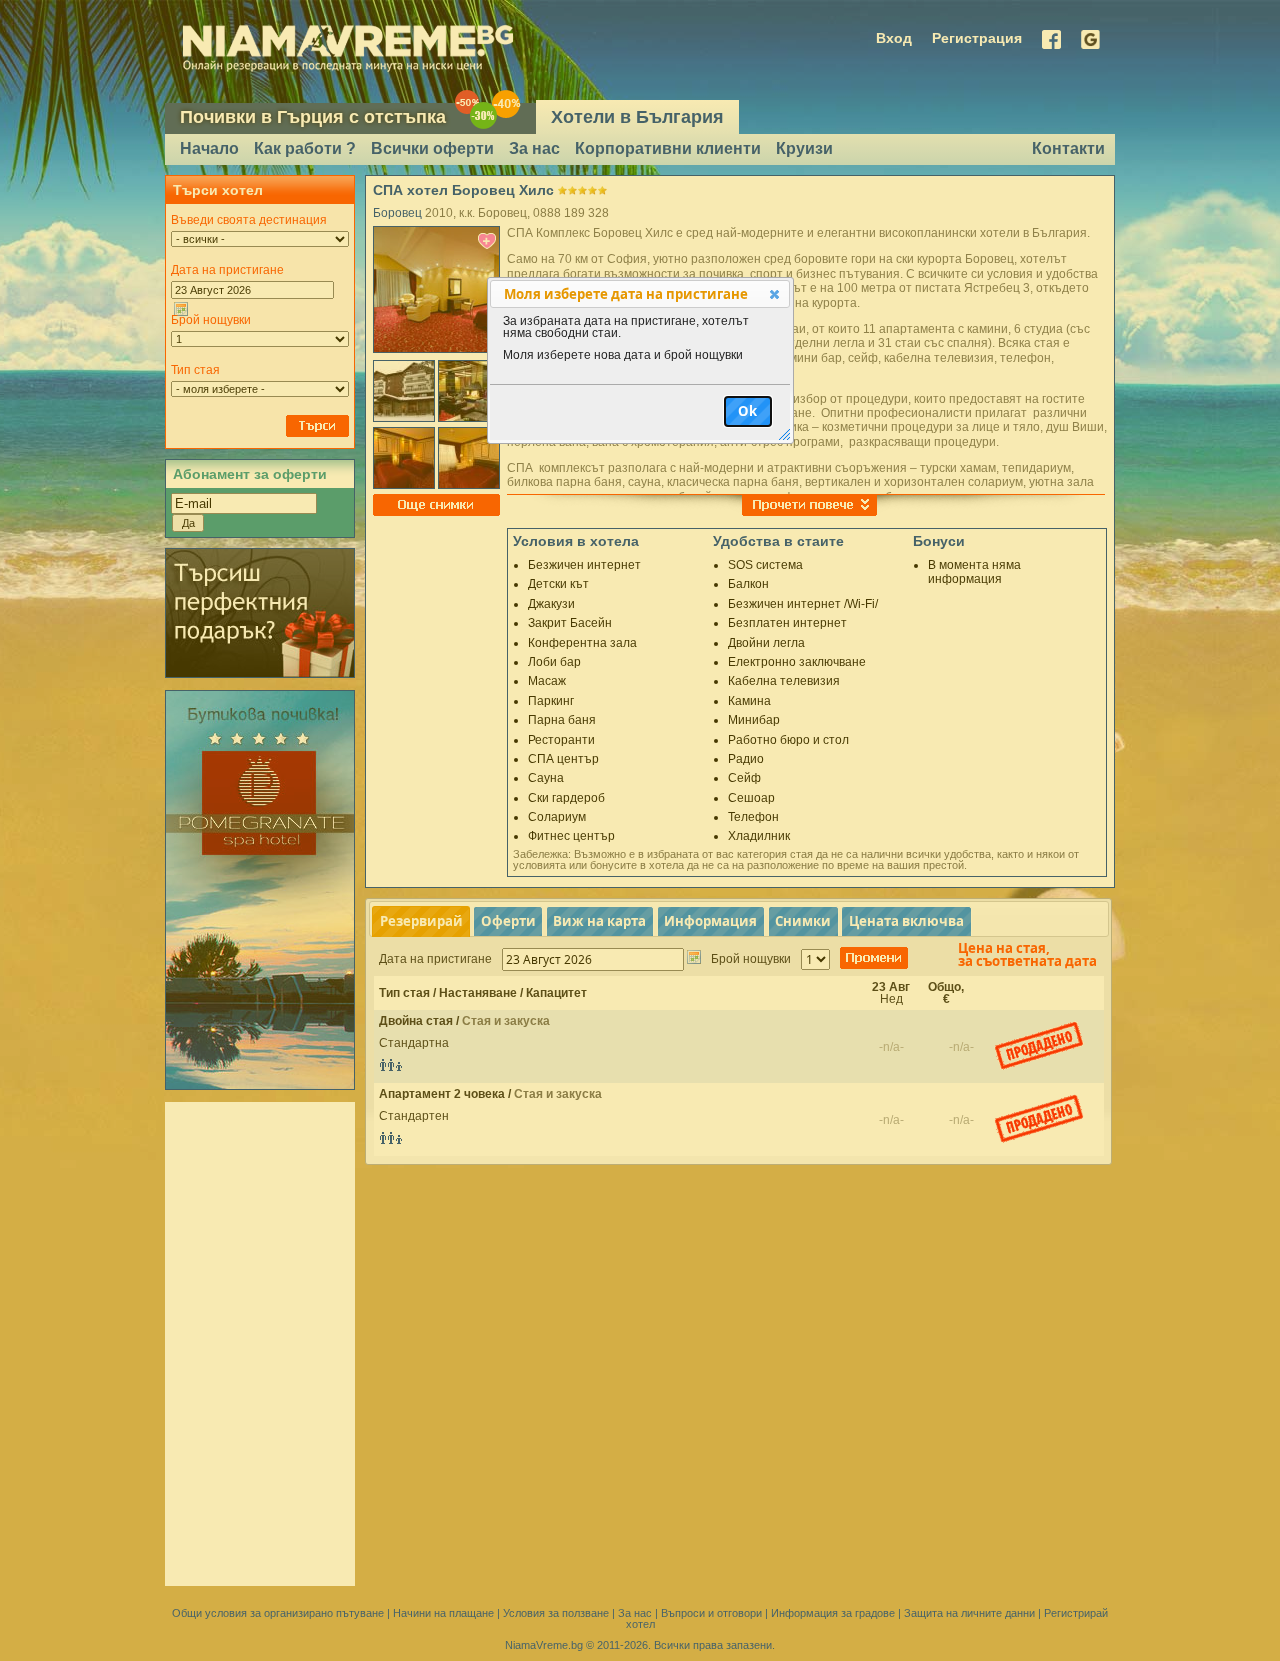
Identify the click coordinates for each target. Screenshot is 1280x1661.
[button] (774, 294)
